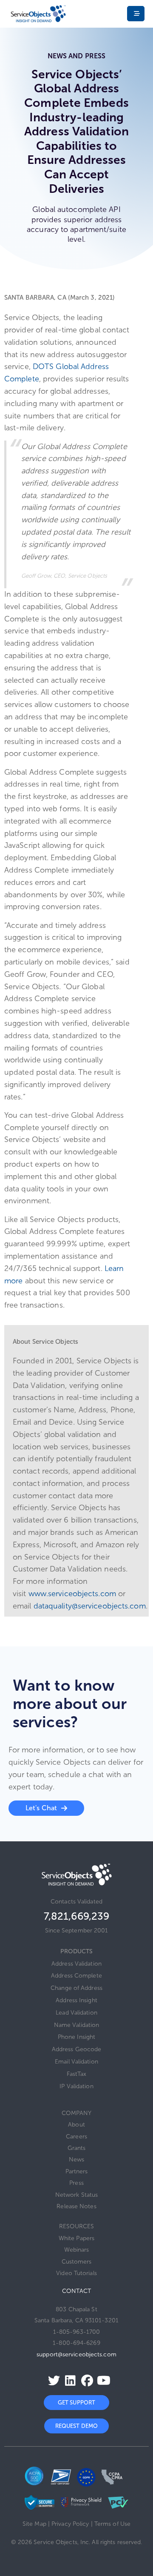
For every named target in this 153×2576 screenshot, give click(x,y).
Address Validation (76, 1964)
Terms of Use (112, 2524)
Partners (77, 2171)
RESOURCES (77, 2226)
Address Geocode (77, 2049)
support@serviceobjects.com (76, 2354)
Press (76, 2183)
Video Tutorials (76, 2273)
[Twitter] (51, 2380)
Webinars (77, 2250)
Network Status (76, 2195)
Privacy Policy (70, 2524)
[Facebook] (85, 2380)
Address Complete (76, 1976)
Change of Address (76, 1988)
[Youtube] (101, 2380)
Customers (77, 2262)
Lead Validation (76, 2013)
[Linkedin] (68, 2380)
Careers (76, 2137)
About (76, 2125)
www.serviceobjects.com (72, 1594)
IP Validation (76, 2086)
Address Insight (76, 2000)
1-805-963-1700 (76, 2332)
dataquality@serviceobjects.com (90, 1606)
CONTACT (76, 2291)
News (76, 2160)
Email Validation (76, 2062)
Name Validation (77, 2025)
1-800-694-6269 (76, 2343)
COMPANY (77, 2113)
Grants (77, 2148)
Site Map (34, 2524)
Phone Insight (76, 2037)
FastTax (76, 2074)
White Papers (76, 2238)
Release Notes (76, 2206)
